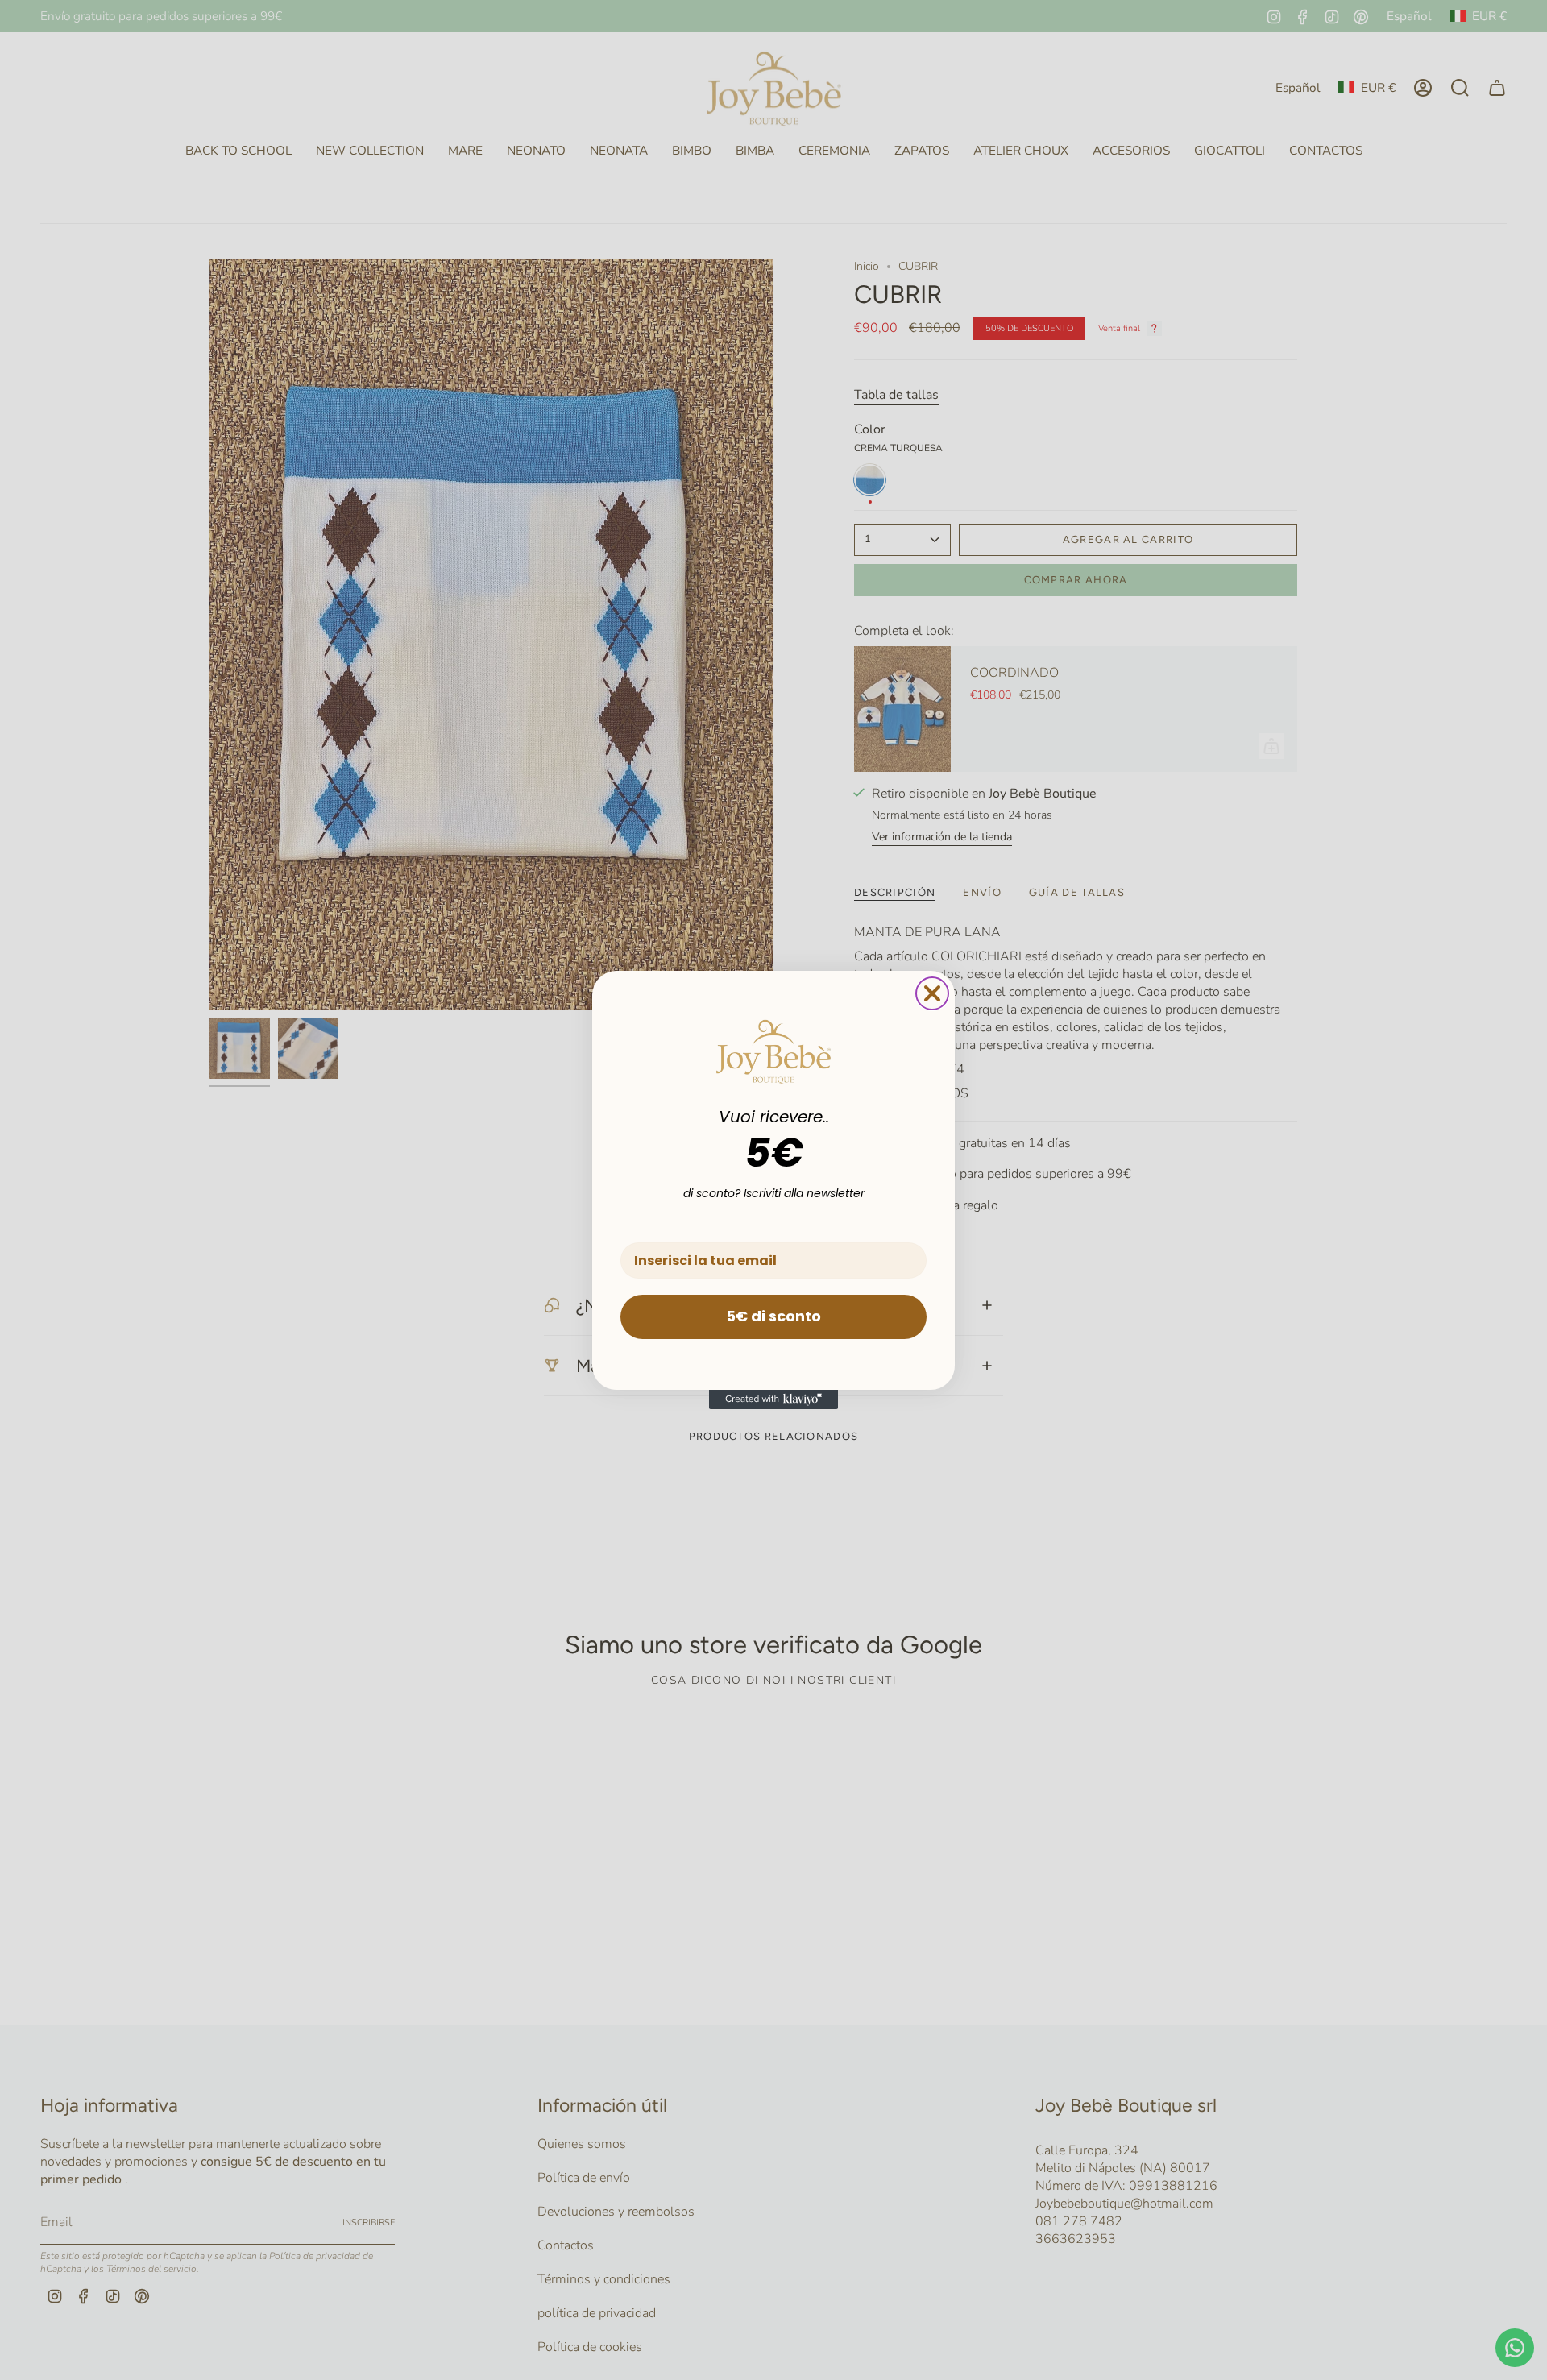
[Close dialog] (932, 993)
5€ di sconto (773, 1316)
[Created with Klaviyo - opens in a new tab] (773, 1399)
